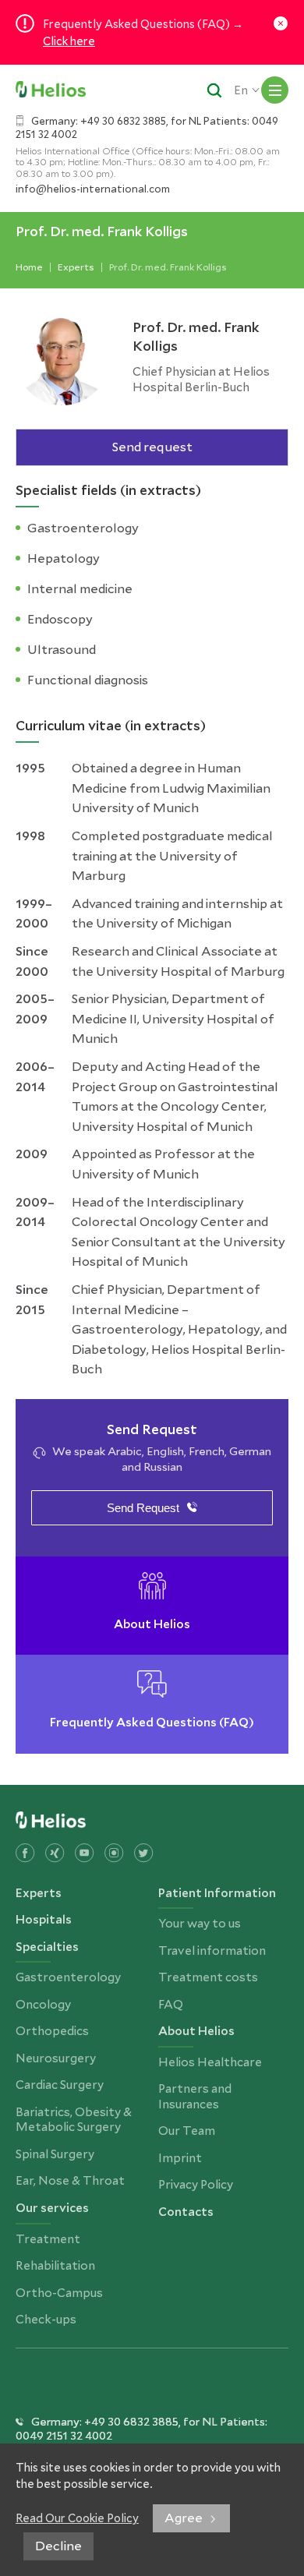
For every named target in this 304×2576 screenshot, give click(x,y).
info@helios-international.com (93, 189)
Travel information (212, 1951)
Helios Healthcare (210, 2062)
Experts (76, 267)
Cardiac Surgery (60, 2085)
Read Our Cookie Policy (77, 2518)
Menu (275, 90)
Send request (152, 447)
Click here (69, 41)
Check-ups (46, 2320)
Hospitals (44, 1920)
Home (29, 267)
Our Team (187, 2131)
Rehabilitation (55, 2266)
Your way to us (200, 1924)
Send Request (143, 1508)
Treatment (48, 2239)
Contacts (186, 2212)
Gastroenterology (68, 1977)
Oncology (43, 2005)
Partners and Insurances (195, 2097)
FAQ (171, 2005)
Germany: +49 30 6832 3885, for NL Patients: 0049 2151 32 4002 (147, 128)
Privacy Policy (196, 2185)
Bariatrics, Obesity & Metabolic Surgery (74, 2120)
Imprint (180, 2158)
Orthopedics (52, 2031)
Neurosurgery (56, 2058)
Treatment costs (208, 1977)
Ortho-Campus (59, 2293)
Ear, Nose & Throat (70, 2181)
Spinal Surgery (55, 2154)
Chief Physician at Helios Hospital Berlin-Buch (201, 380)
